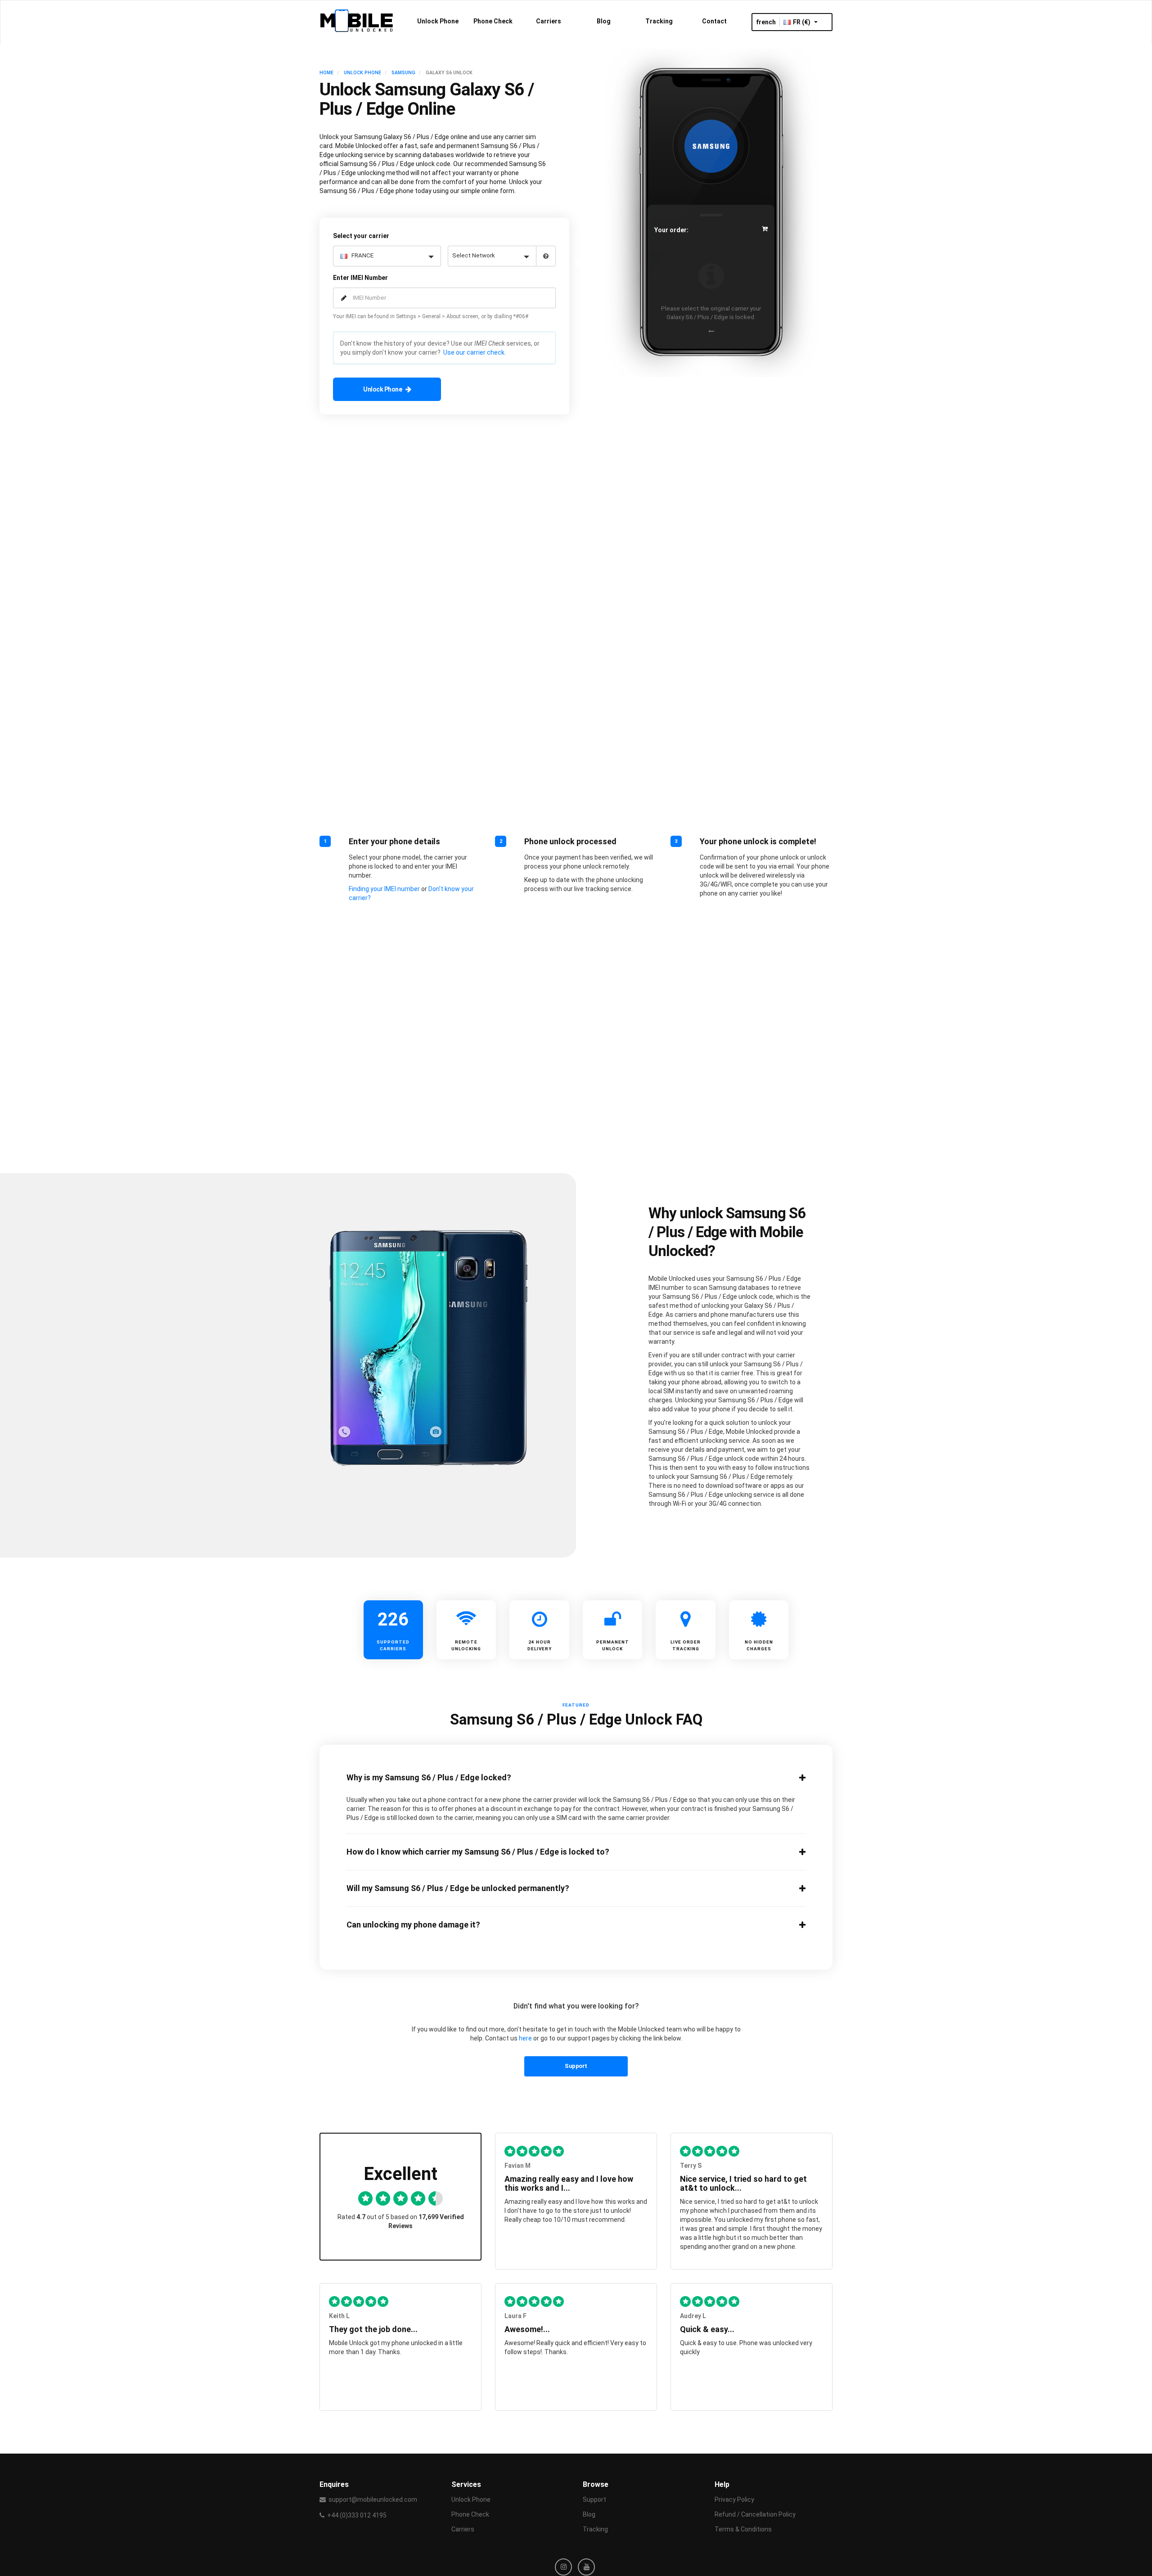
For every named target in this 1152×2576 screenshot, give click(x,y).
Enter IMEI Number (360, 278)
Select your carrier (361, 236)
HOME (326, 73)
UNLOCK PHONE (362, 73)
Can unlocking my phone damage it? (413, 1925)
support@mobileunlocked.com (373, 2499)
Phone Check (493, 21)
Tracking (659, 21)
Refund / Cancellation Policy (755, 2514)
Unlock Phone (438, 21)
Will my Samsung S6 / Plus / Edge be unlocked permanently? (458, 1888)
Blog (604, 21)
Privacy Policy (734, 2499)
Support (576, 2066)
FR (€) (802, 22)
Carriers (549, 21)
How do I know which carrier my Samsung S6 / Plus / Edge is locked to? (478, 1852)
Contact (714, 21)
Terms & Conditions (743, 2529)
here (525, 2038)
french (766, 22)
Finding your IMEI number (384, 889)
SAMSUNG (403, 73)
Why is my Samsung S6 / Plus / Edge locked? (429, 1778)
